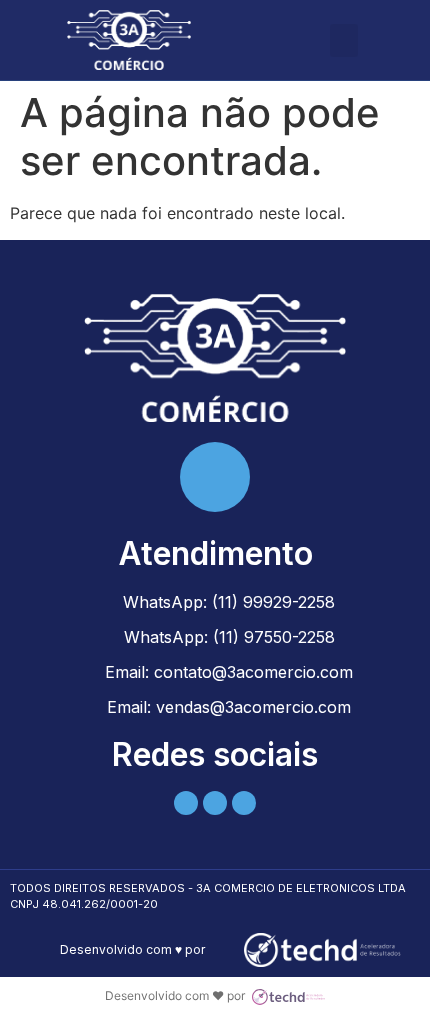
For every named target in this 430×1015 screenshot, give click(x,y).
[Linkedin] (186, 803)
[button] (344, 40)
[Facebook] (215, 803)
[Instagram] (244, 803)
